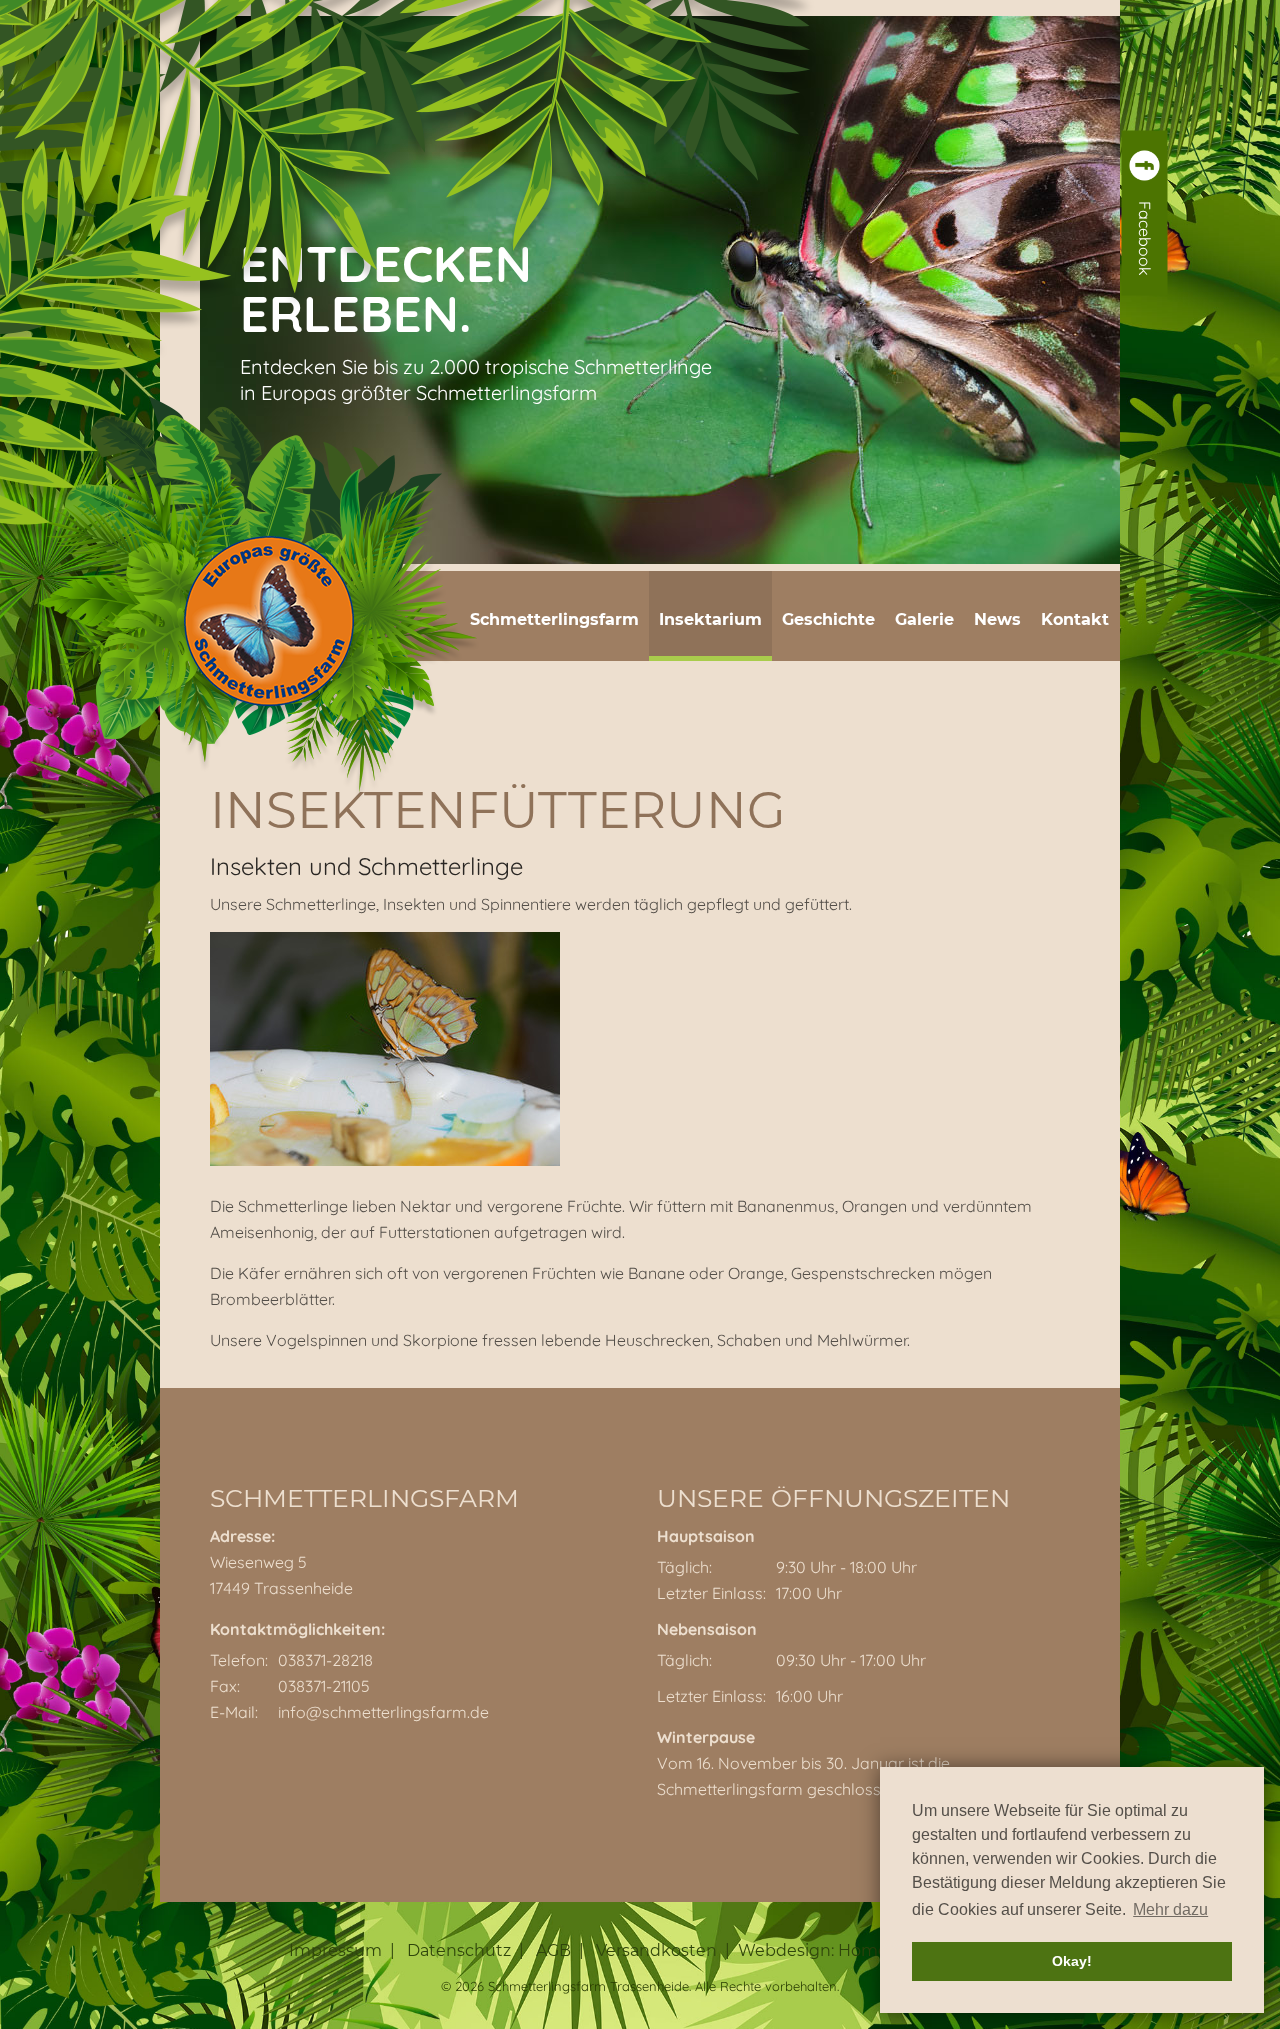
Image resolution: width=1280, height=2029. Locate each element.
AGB (553, 1950)
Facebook (1145, 238)
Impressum (335, 1950)
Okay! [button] (1072, 1961)
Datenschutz (459, 1950)
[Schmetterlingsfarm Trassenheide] (269, 626)
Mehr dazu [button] (1170, 1909)
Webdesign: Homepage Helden (865, 1950)
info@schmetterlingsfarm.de (383, 1712)
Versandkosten (656, 1950)
